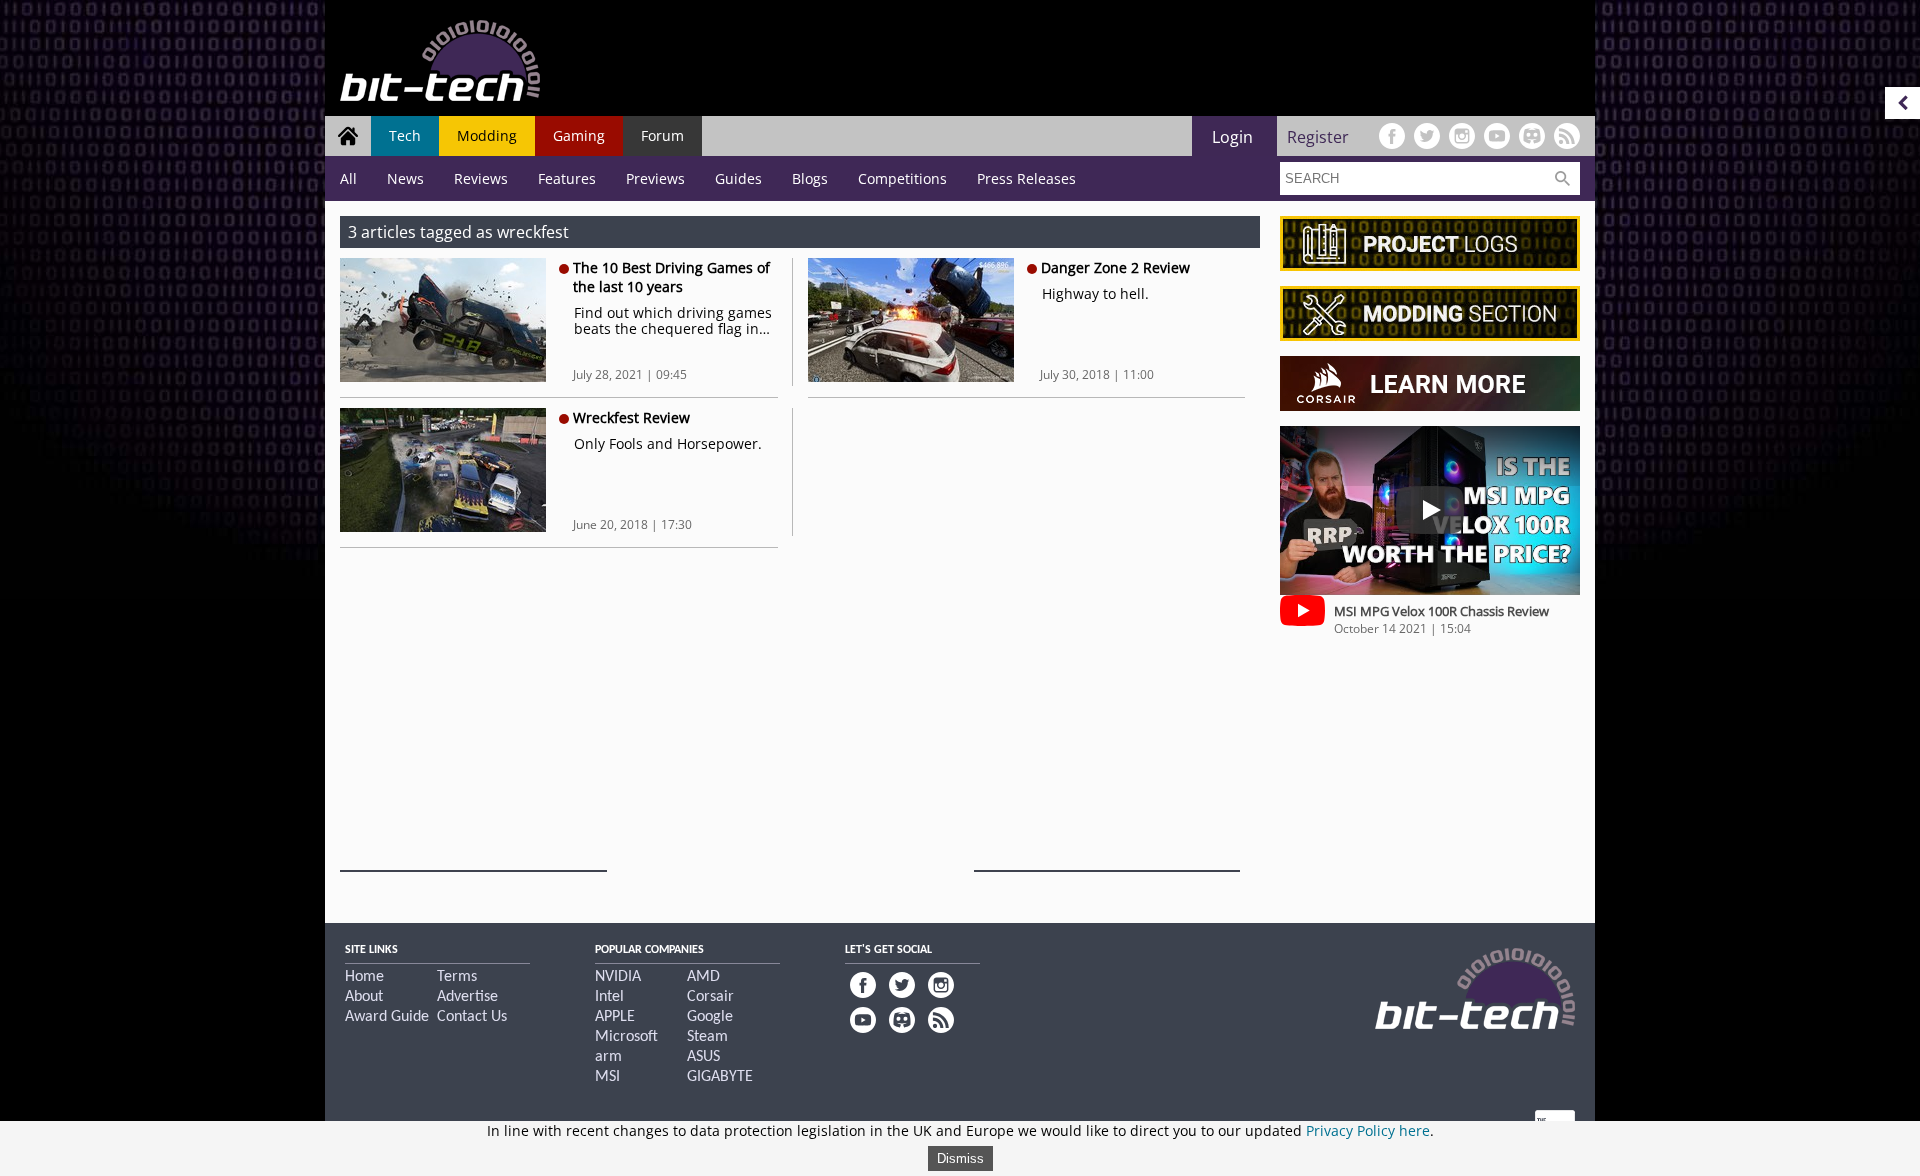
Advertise (467, 997)
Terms (457, 977)
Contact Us (472, 1017)
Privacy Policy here (1368, 1130)
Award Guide (387, 1017)
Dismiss (960, 1158)
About (364, 997)
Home (364, 977)
